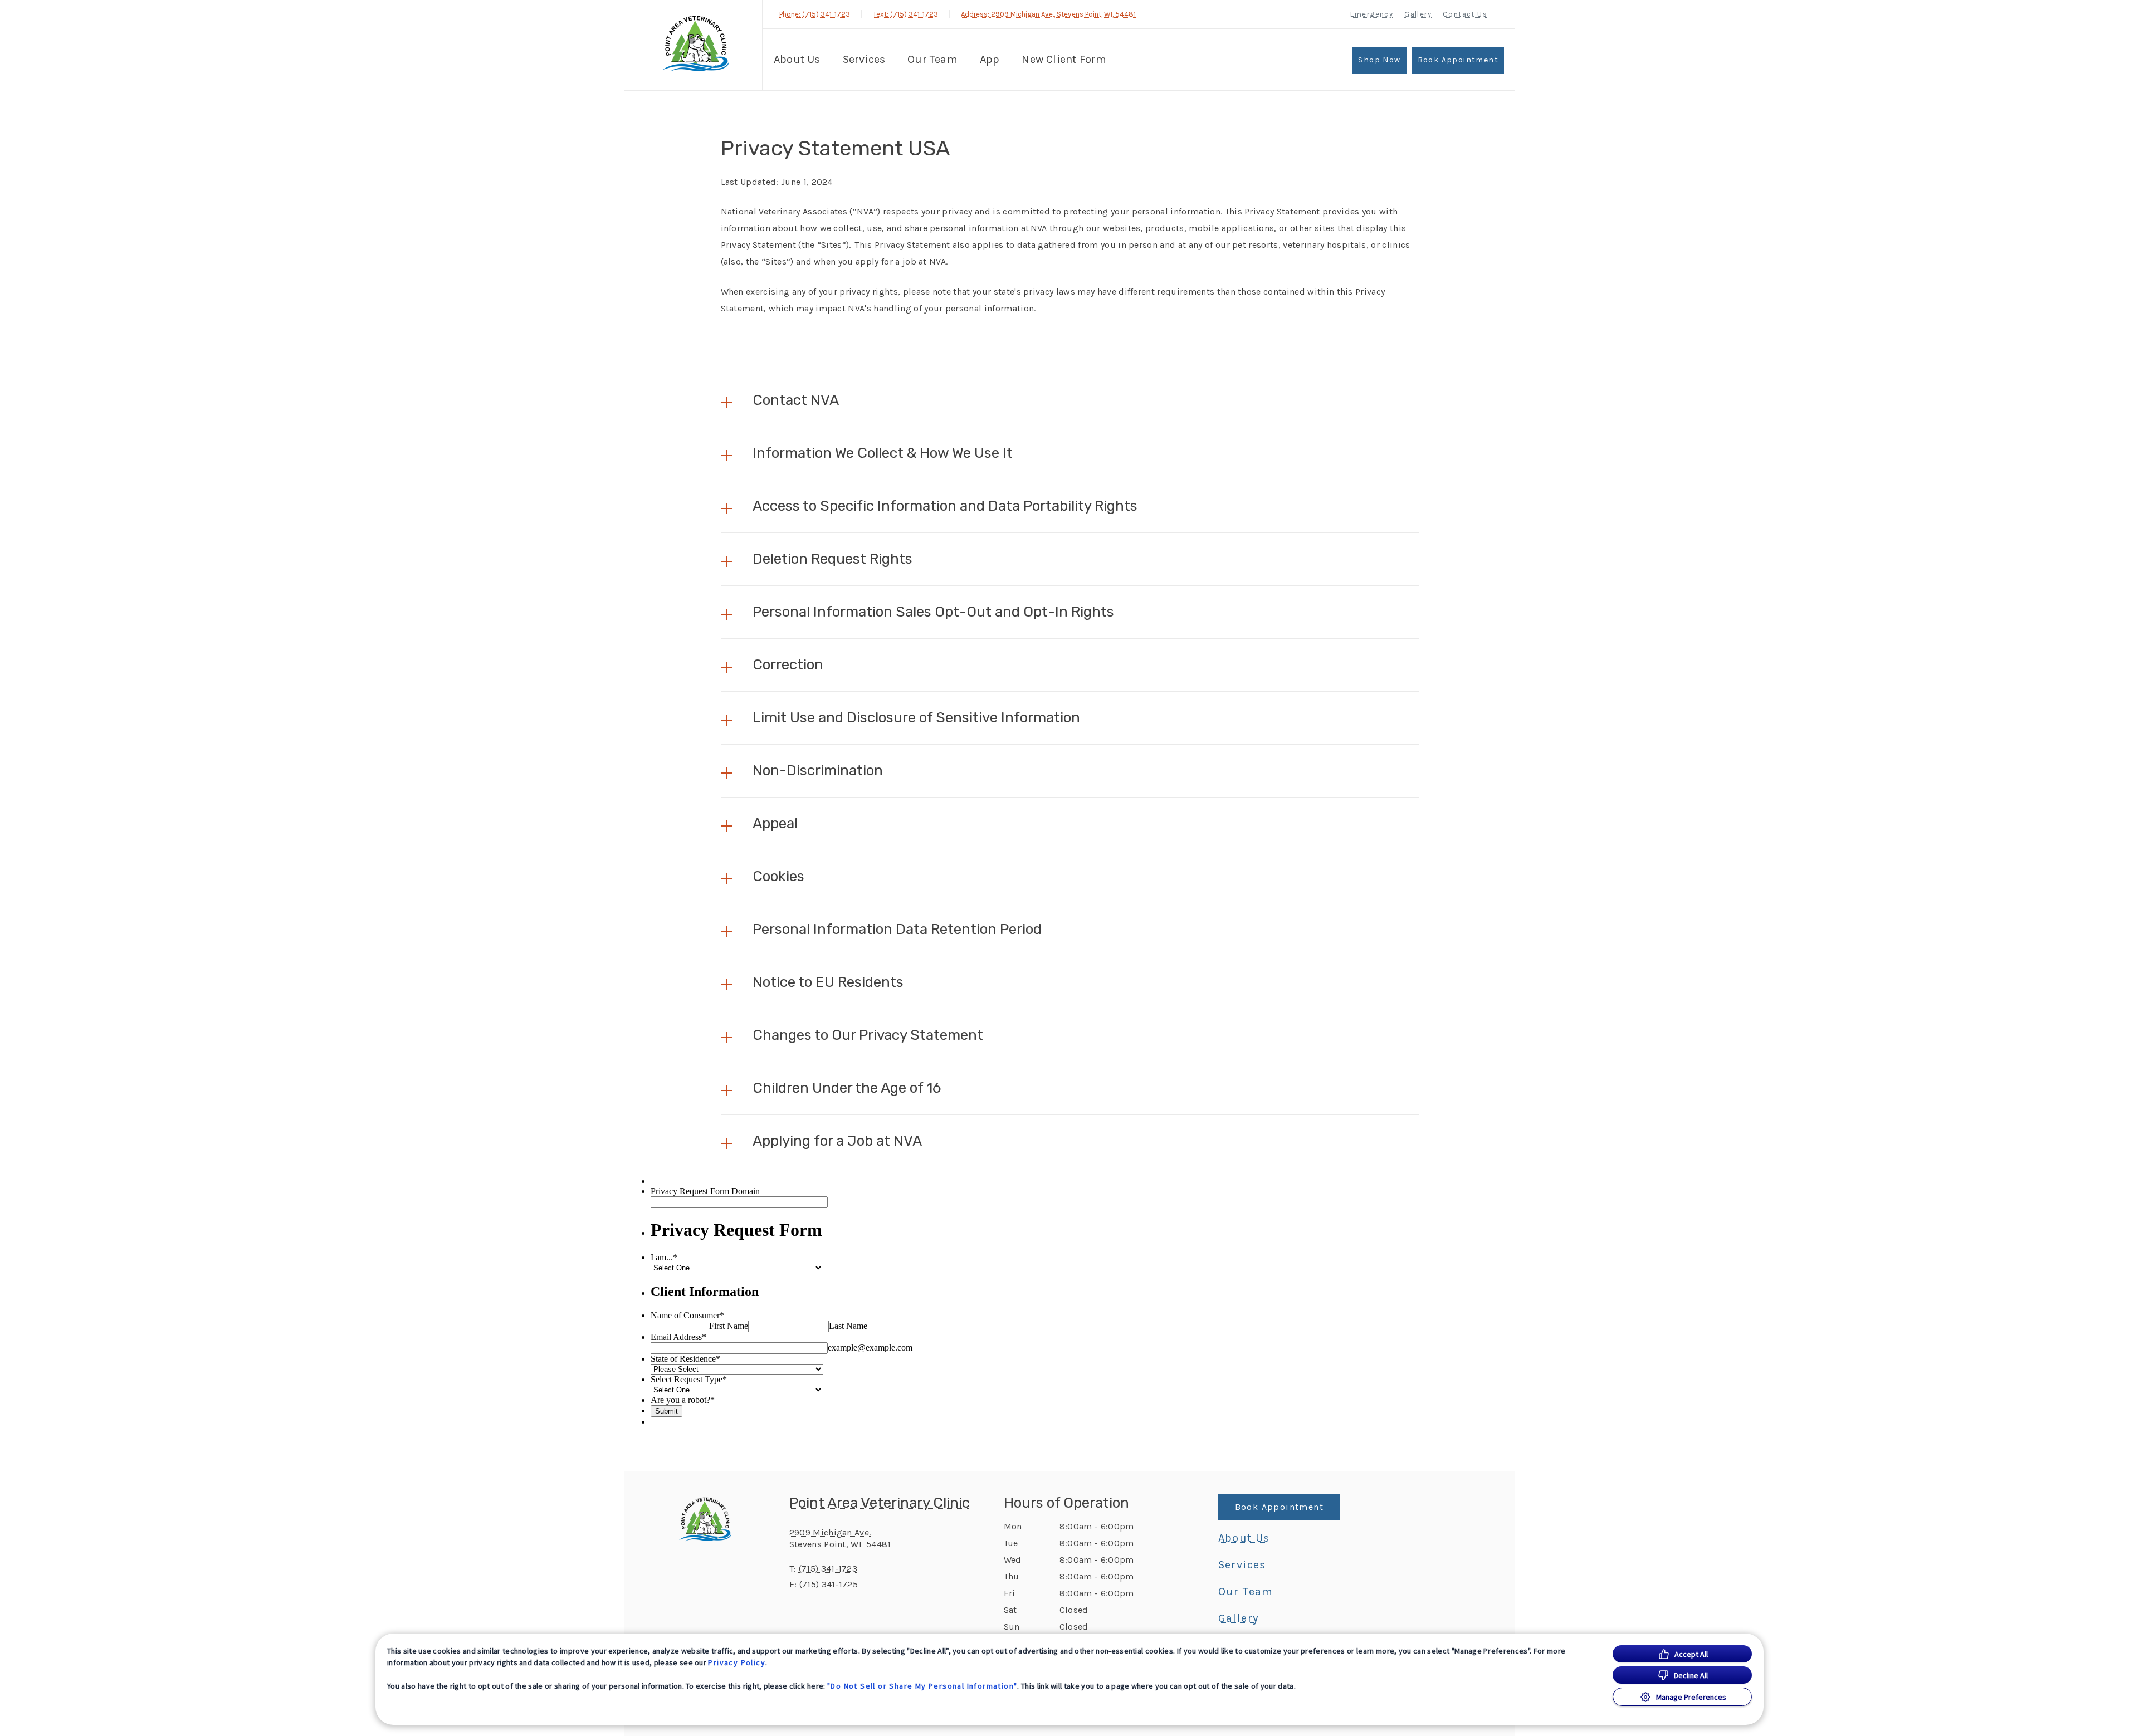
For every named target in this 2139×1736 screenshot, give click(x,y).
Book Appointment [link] (1458, 60)
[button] (1070, 400)
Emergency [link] (1372, 14)
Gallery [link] (1418, 14)
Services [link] (864, 59)
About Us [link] (797, 59)
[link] (696, 44)
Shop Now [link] (1379, 60)
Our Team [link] (932, 59)
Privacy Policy (737, 1662)
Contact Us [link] (1465, 14)
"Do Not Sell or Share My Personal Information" (922, 1686)
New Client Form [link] (1064, 59)
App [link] (990, 59)
